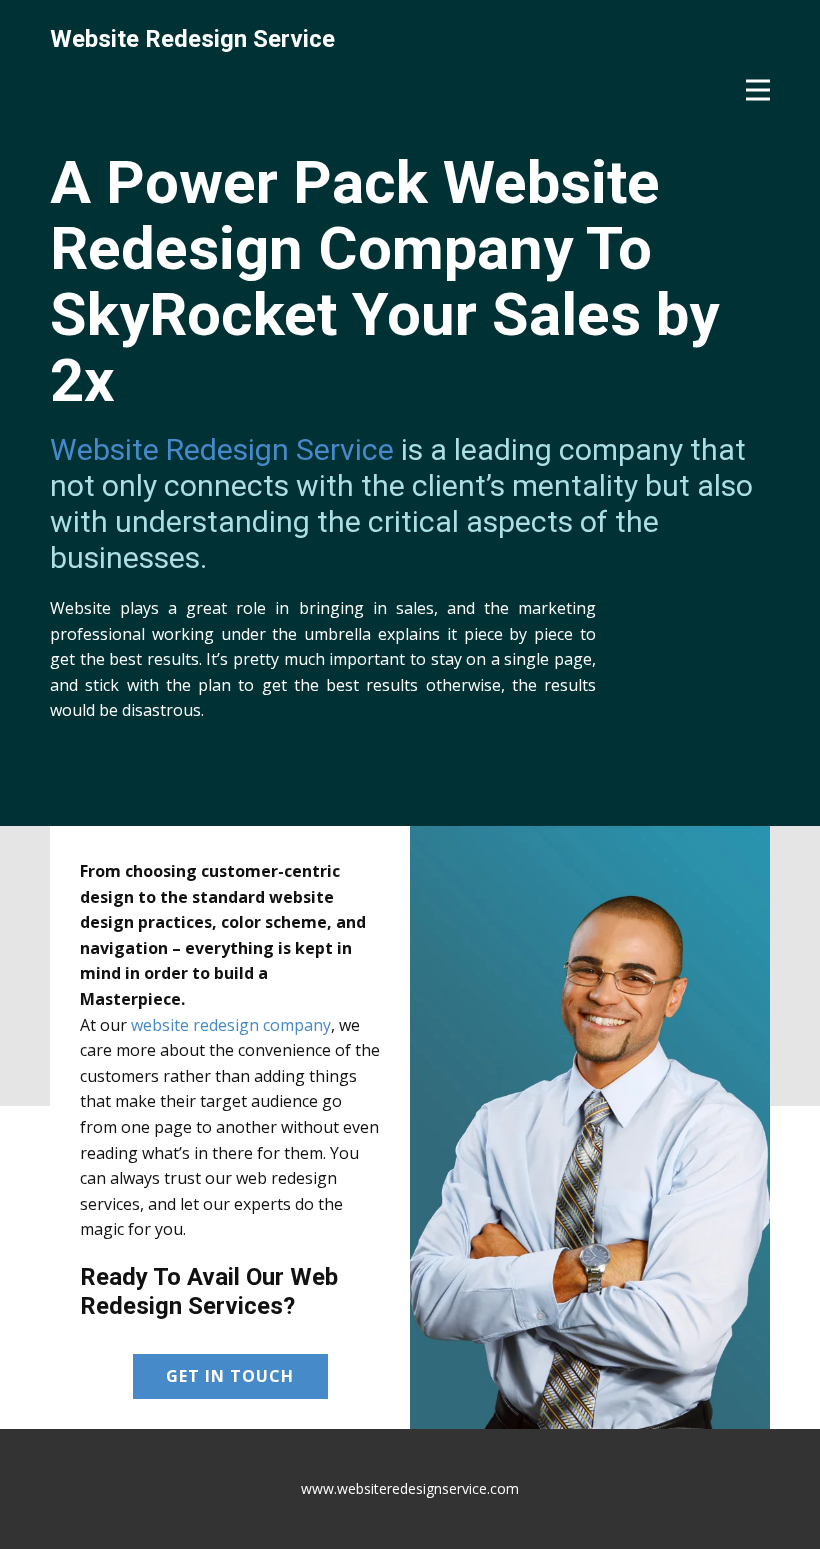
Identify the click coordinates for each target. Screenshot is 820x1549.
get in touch (230, 1376)
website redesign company (231, 1025)
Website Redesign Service (222, 449)
